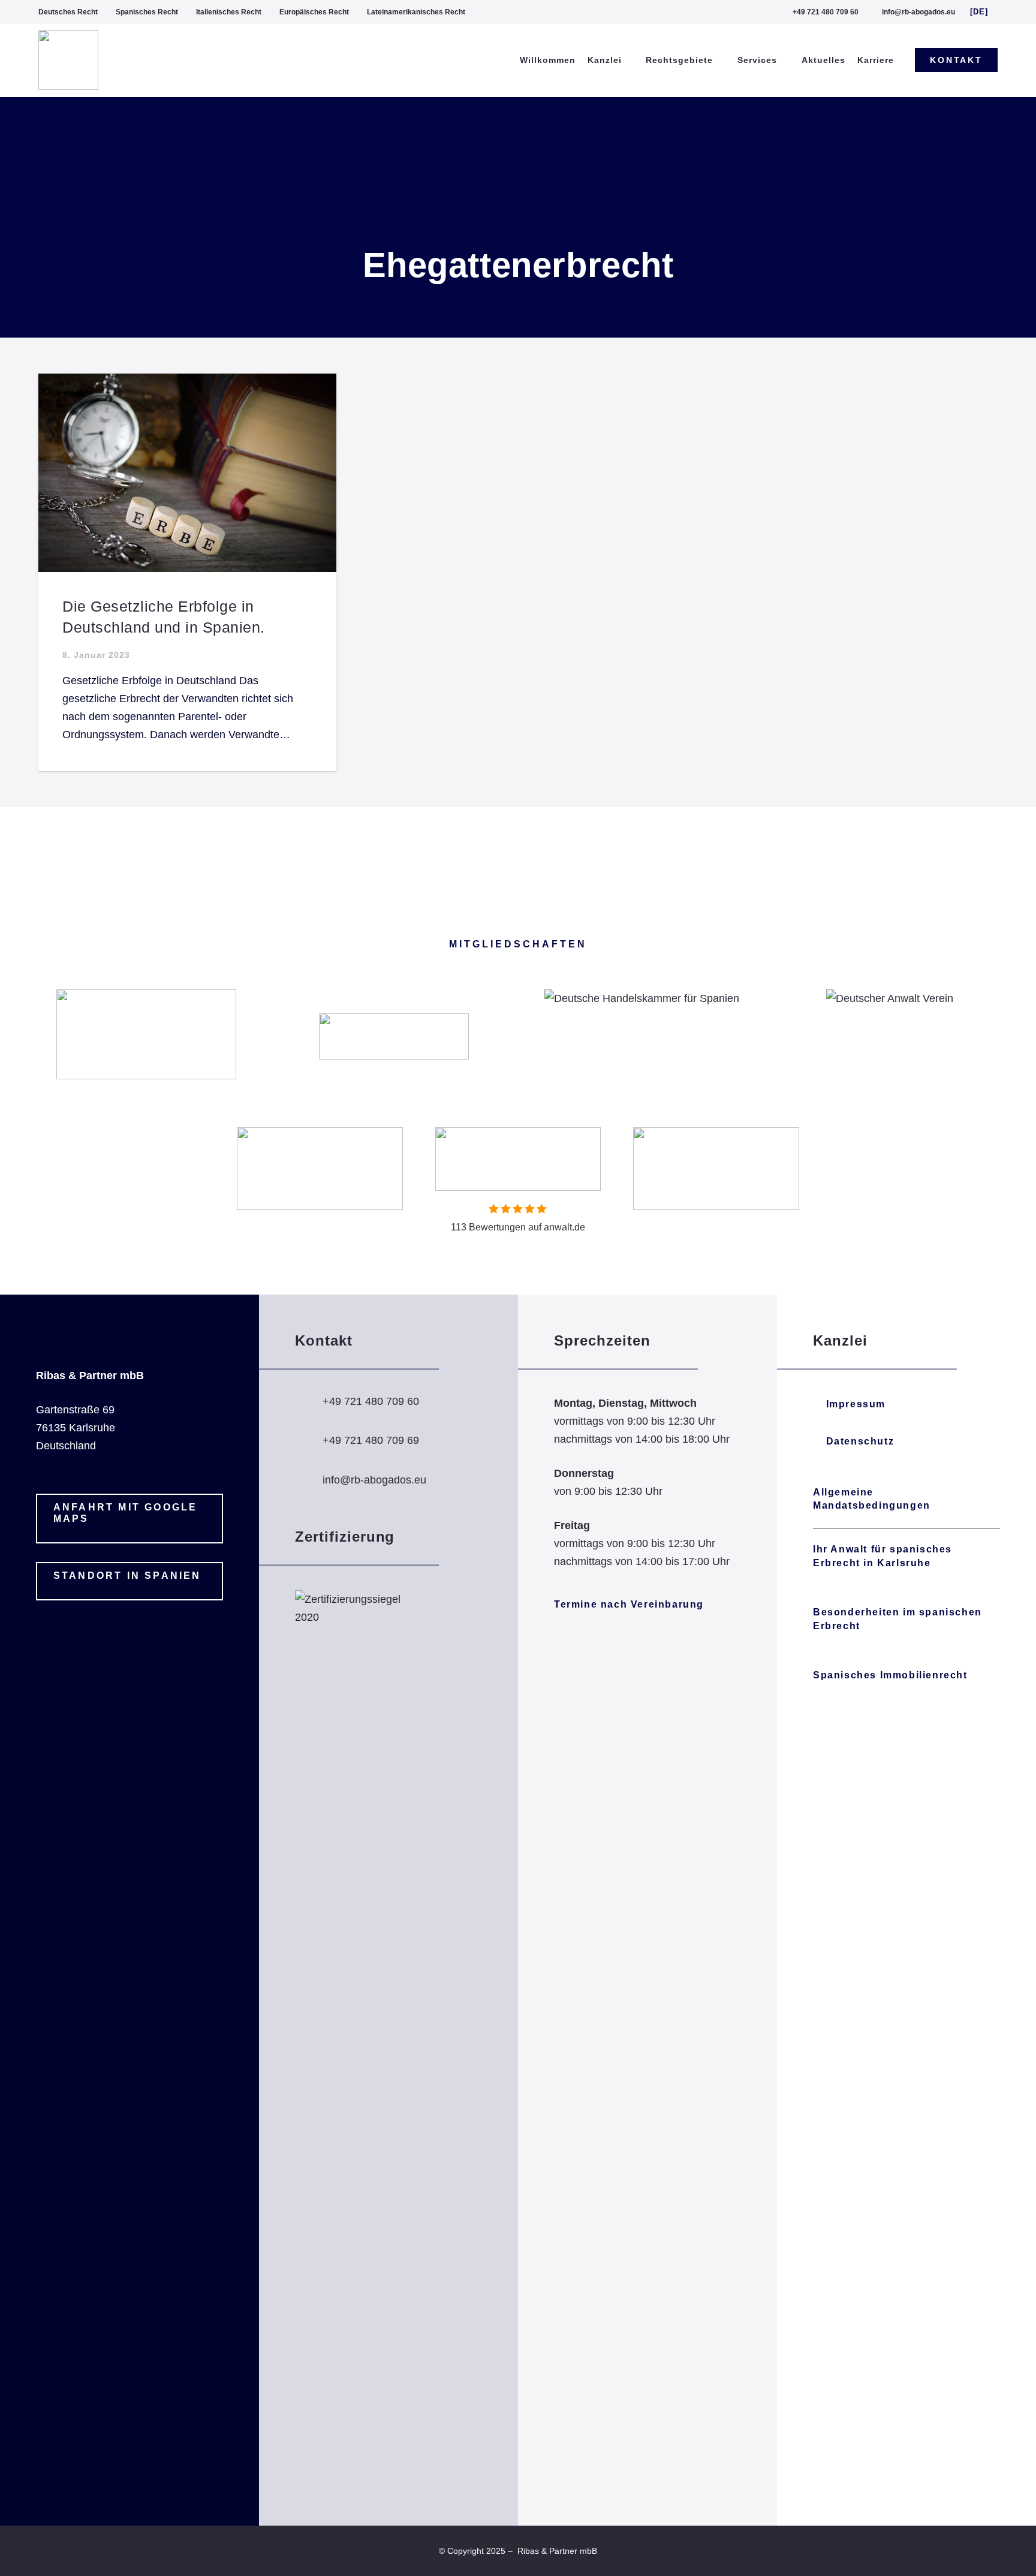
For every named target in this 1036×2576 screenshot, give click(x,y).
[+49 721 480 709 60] (309, 1401)
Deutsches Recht (68, 12)
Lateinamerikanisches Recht (416, 12)
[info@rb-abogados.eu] (309, 1480)
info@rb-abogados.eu (374, 1480)
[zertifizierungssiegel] (355, 2040)
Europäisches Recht (314, 12)
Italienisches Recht (229, 12)
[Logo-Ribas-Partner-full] (68, 60)
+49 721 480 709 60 (371, 1401)
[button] (984, 12)
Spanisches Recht (147, 12)
